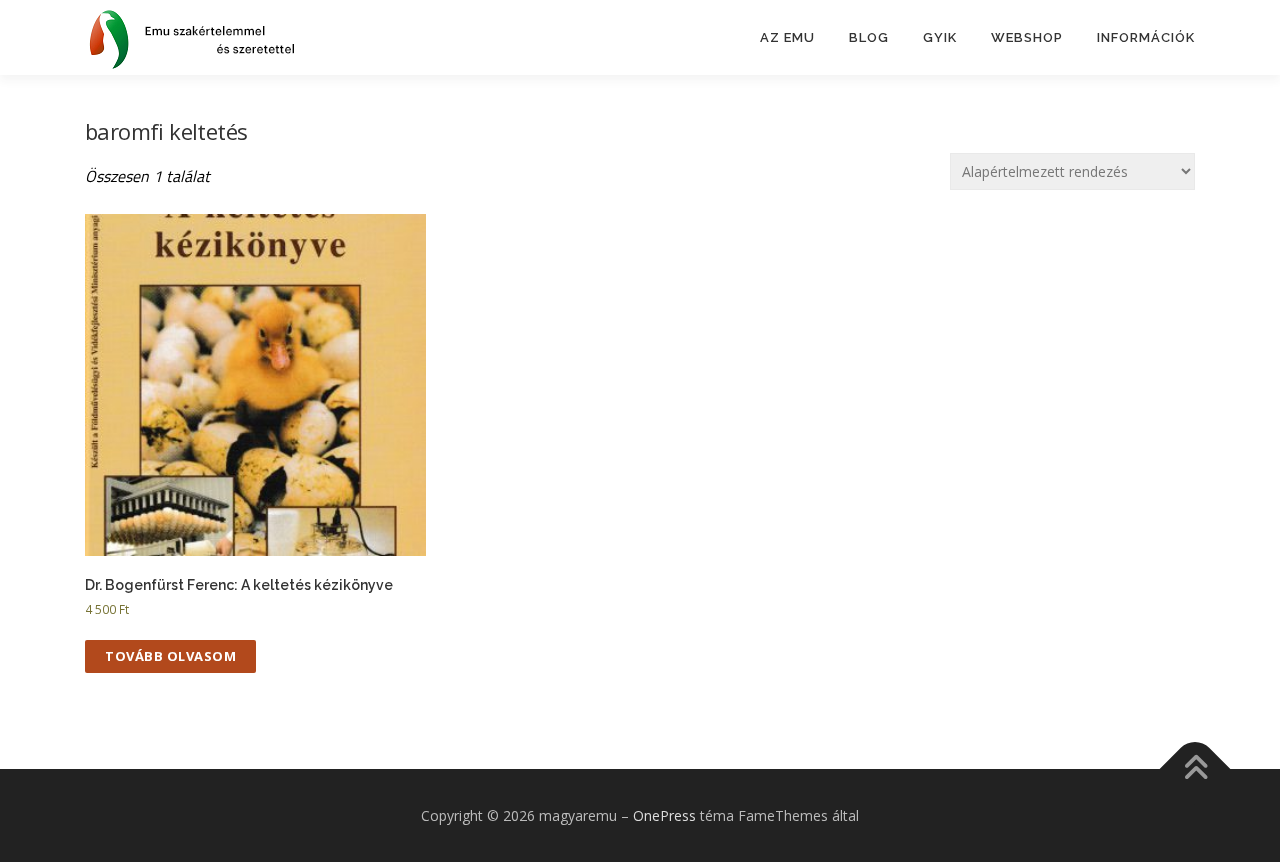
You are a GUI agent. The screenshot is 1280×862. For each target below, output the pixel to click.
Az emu (787, 37)
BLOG (869, 37)
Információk (1146, 37)
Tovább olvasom (170, 656)
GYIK (940, 37)
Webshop (1027, 37)
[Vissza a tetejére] (1195, 768)
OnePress (664, 815)
